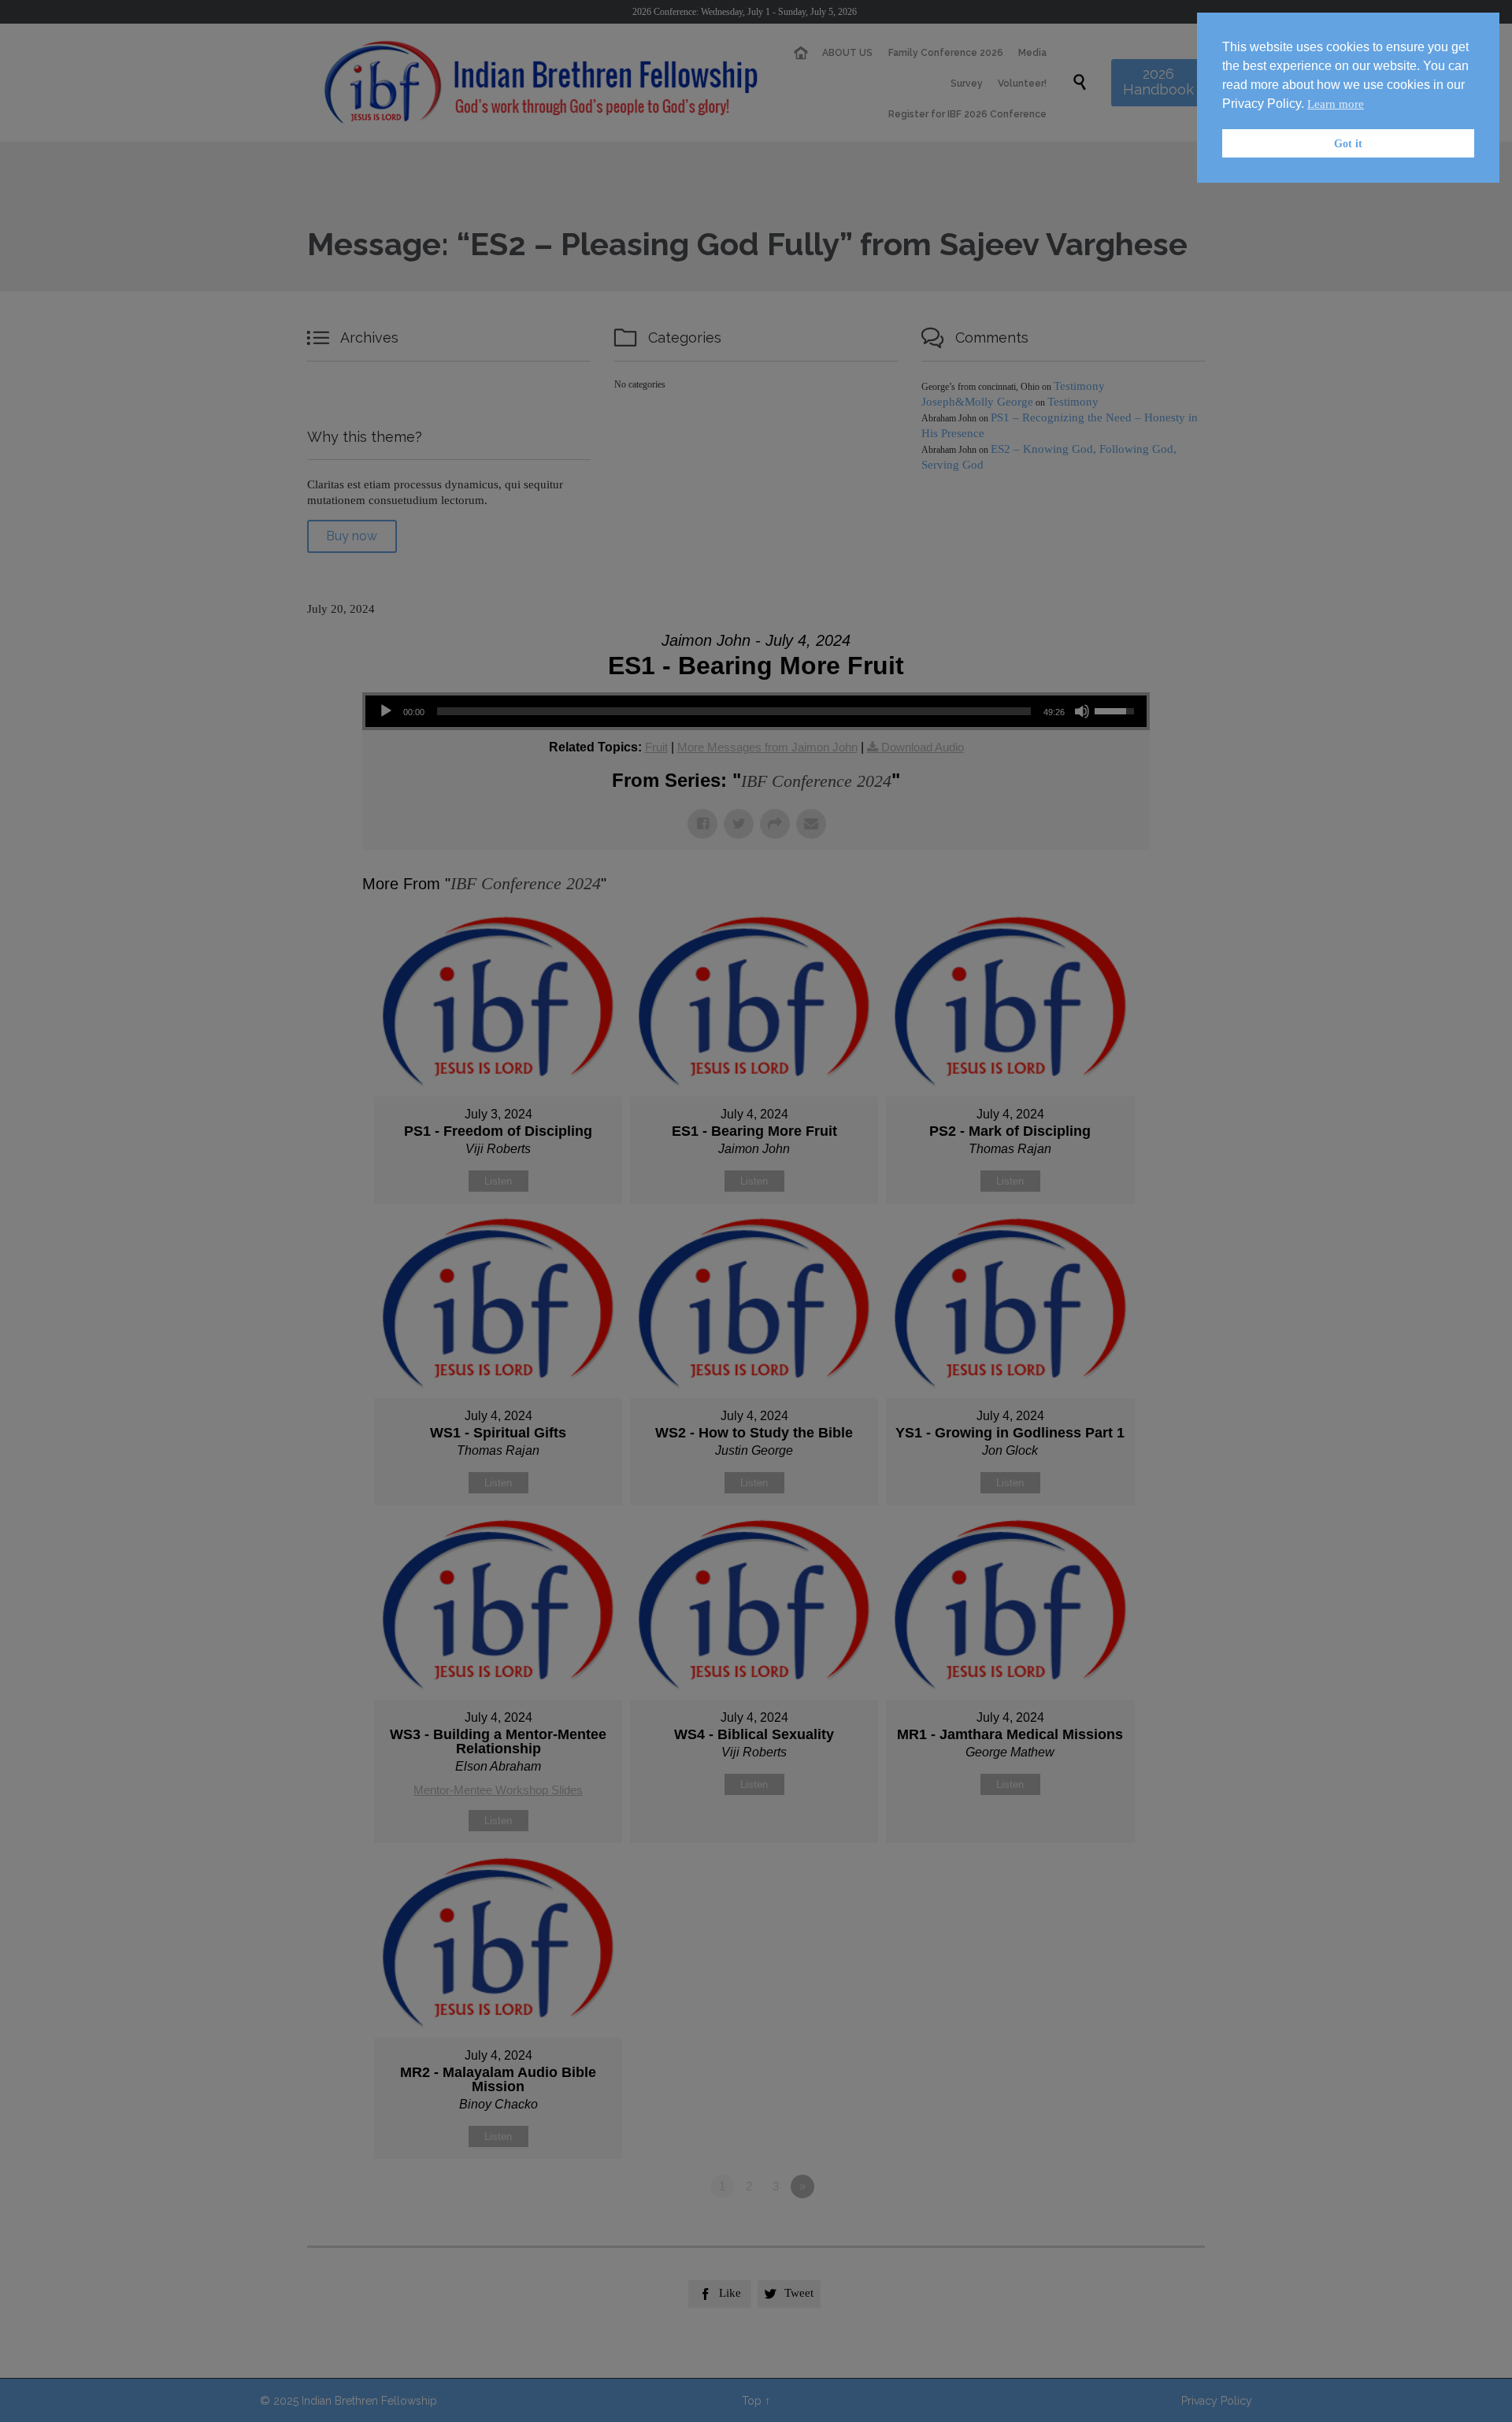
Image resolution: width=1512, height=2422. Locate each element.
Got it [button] (1348, 143)
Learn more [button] (1336, 104)
